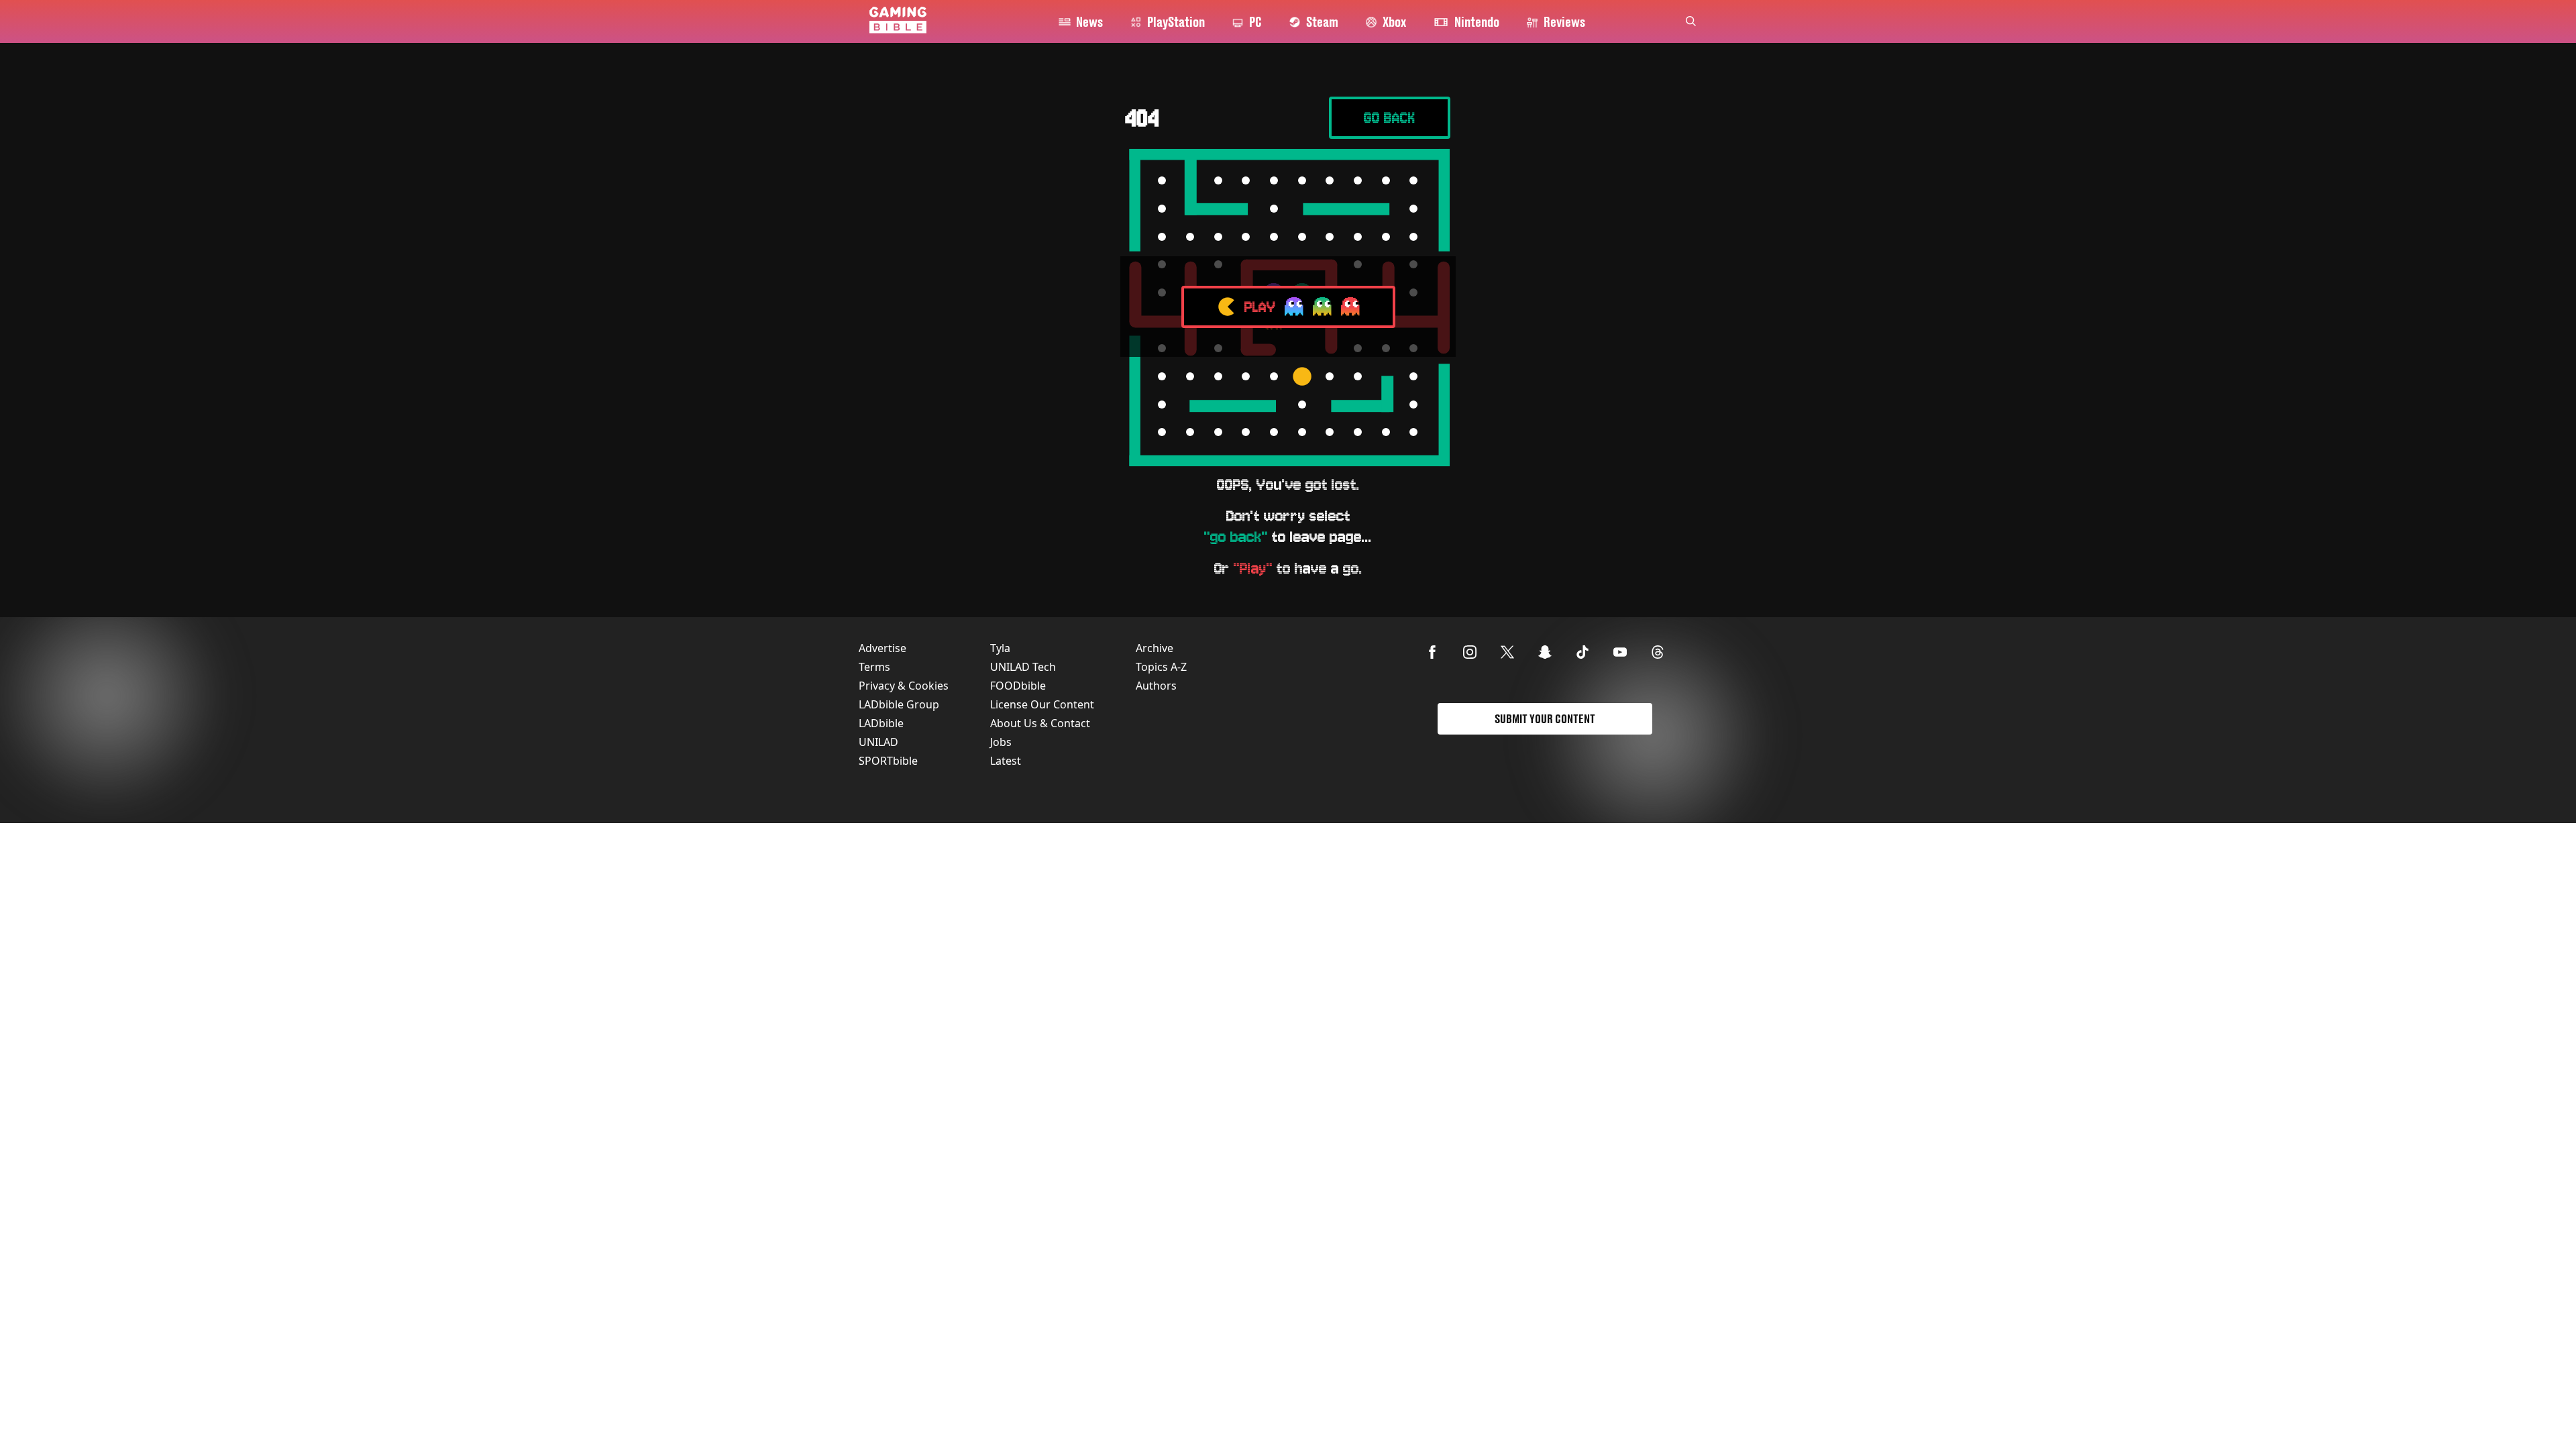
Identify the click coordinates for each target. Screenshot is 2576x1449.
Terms (874, 667)
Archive (1155, 648)
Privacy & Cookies (904, 686)
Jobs (1001, 742)
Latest (1006, 761)
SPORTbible (888, 761)
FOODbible (1018, 686)
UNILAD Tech (1023, 667)
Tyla (1000, 648)
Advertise (882, 648)
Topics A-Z (1161, 667)
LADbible (881, 723)
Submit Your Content (1545, 719)
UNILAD (878, 742)
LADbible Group (899, 704)
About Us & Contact (1040, 723)
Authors (1156, 686)
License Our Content (1042, 704)
